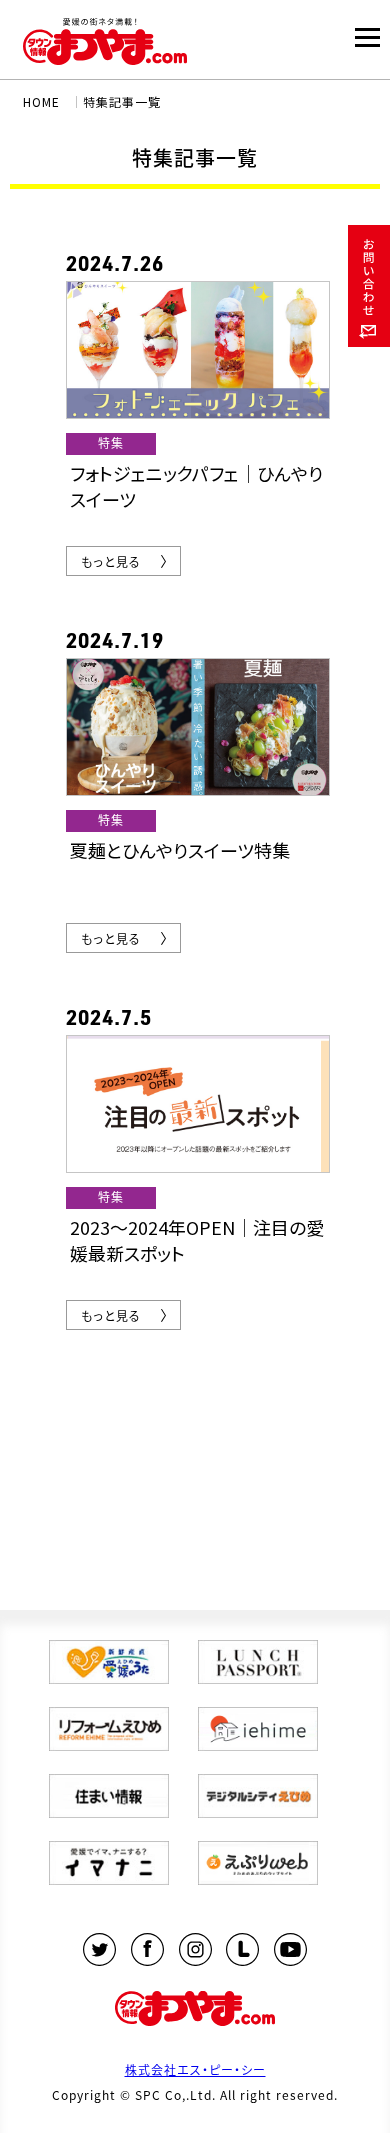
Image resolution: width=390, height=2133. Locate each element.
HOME (41, 101)
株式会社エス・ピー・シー (195, 2069)
